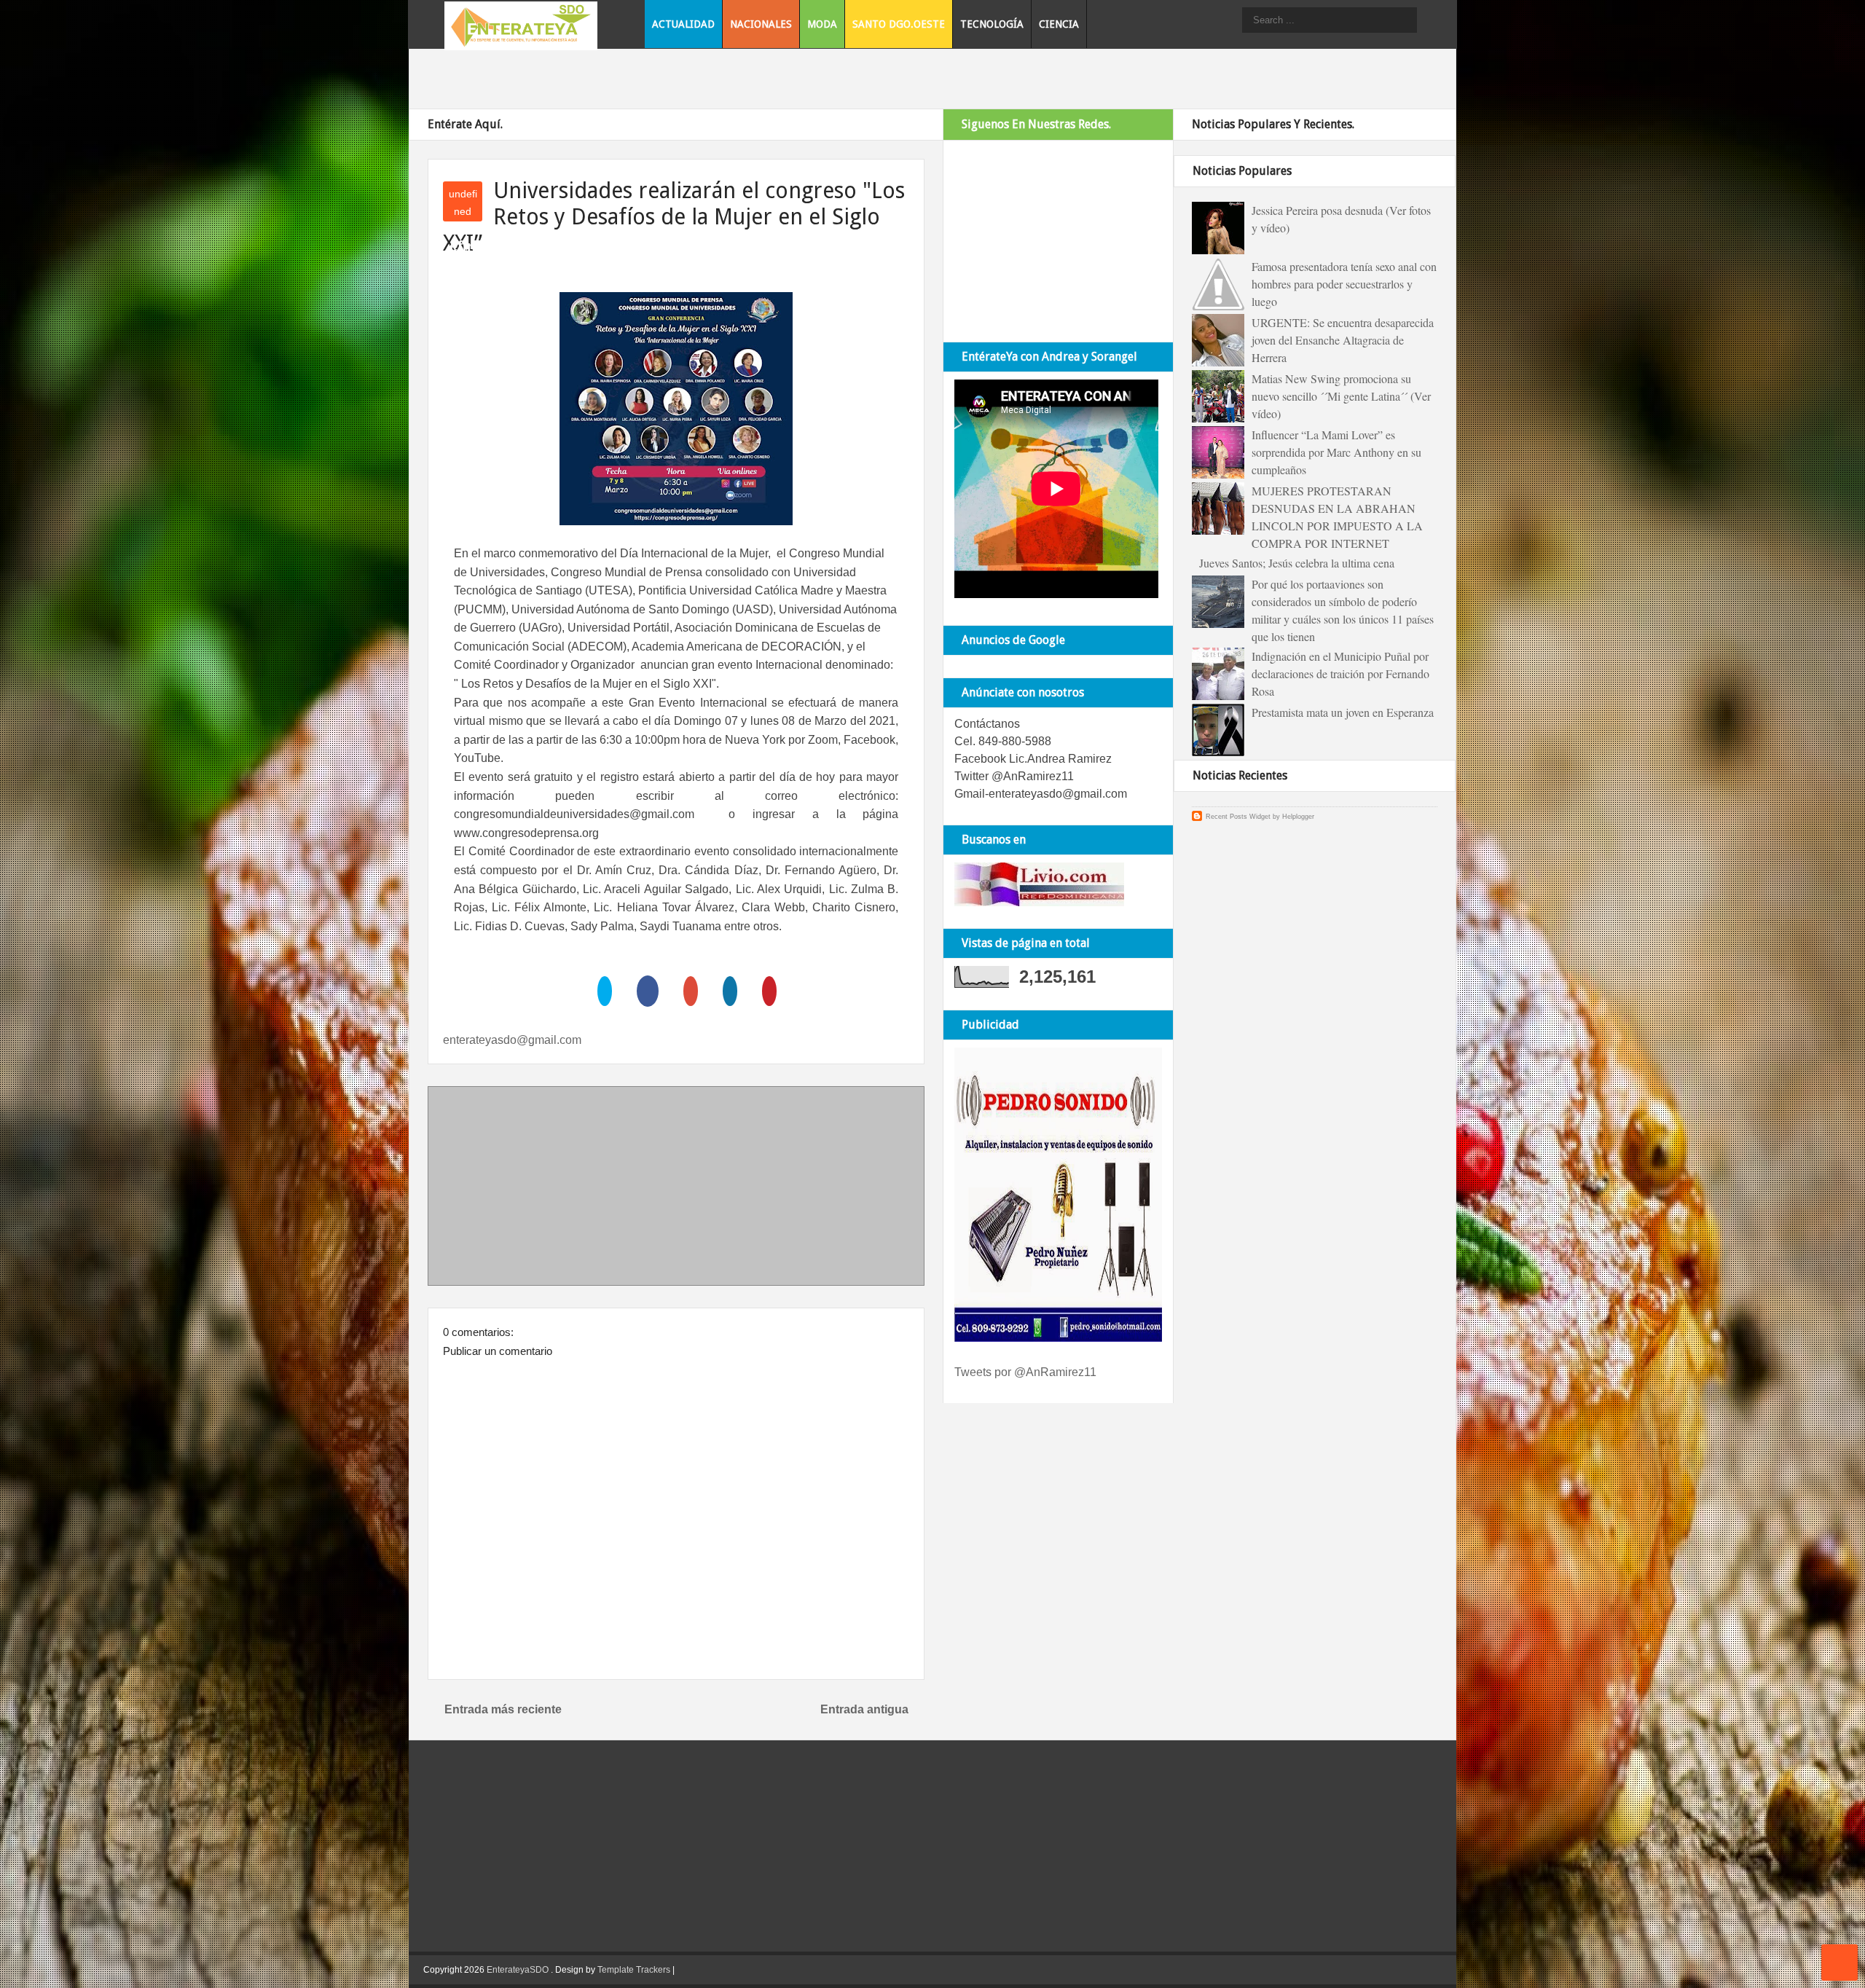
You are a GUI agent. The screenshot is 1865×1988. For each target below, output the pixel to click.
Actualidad (683, 24)
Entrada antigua (864, 1709)
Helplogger (1298, 817)
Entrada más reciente (503, 1709)
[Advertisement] (676, 1189)
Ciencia (1059, 24)
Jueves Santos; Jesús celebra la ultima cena (1297, 563)
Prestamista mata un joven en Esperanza (1343, 712)
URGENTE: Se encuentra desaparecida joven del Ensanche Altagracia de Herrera (1343, 340)
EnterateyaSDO (518, 1970)
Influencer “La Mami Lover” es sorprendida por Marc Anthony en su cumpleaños (1336, 452)
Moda (822, 24)
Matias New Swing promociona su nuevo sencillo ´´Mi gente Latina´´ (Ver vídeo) (1341, 396)
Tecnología (992, 24)
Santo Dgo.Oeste (899, 24)
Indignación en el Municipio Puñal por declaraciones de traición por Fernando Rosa (1340, 673)
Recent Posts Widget (1238, 817)
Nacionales (761, 24)
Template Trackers (634, 1970)
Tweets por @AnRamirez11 (1025, 1372)
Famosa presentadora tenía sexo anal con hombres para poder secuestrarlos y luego (1344, 284)
